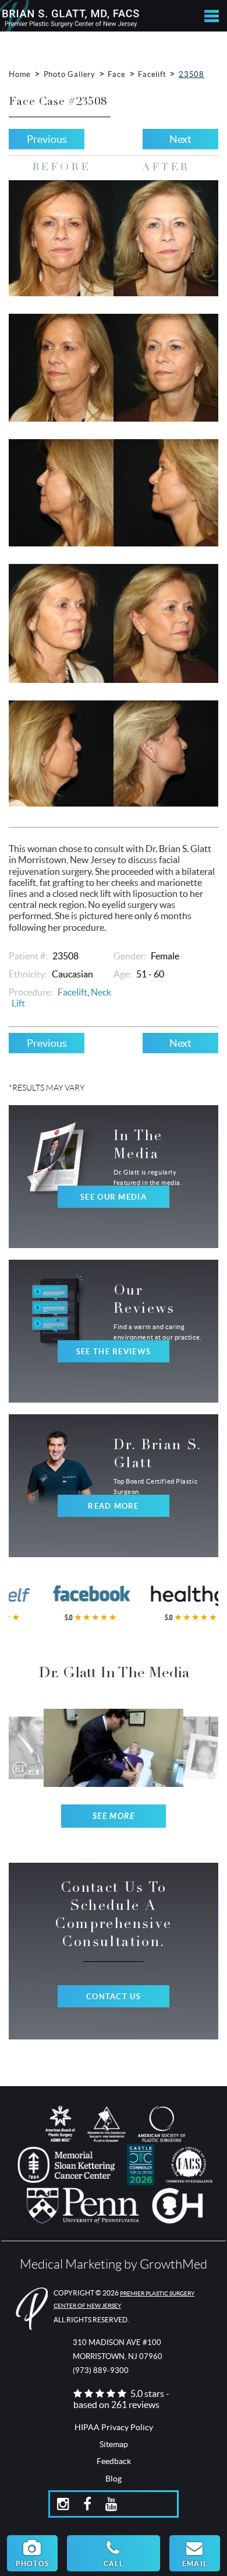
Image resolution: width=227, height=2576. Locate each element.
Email (195, 2563)
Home (20, 74)
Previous (47, 139)
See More (114, 1816)
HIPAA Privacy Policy (114, 2427)
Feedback (114, 2461)
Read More (114, 1506)
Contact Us (114, 1997)
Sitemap (114, 2444)
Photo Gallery (70, 74)
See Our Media (114, 1197)
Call (114, 2563)
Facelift (152, 74)
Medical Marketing (71, 2264)
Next (180, 139)
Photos (32, 2563)
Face (116, 74)
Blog (114, 2479)
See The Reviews (114, 1352)
